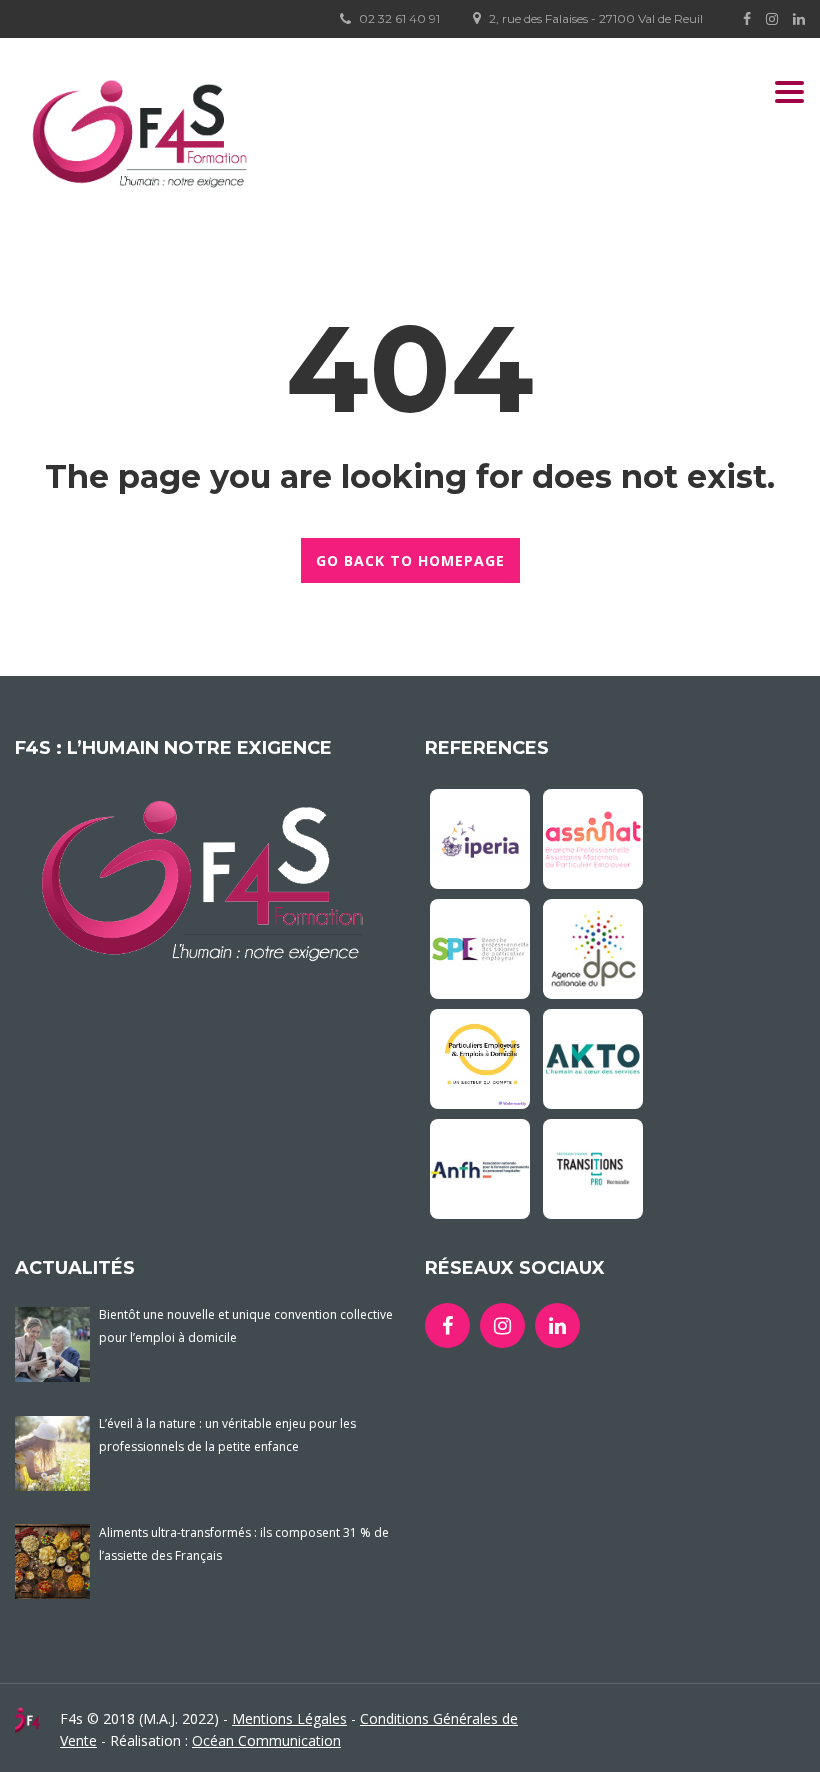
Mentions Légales (289, 1718)
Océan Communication (266, 1740)
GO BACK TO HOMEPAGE (410, 560)
